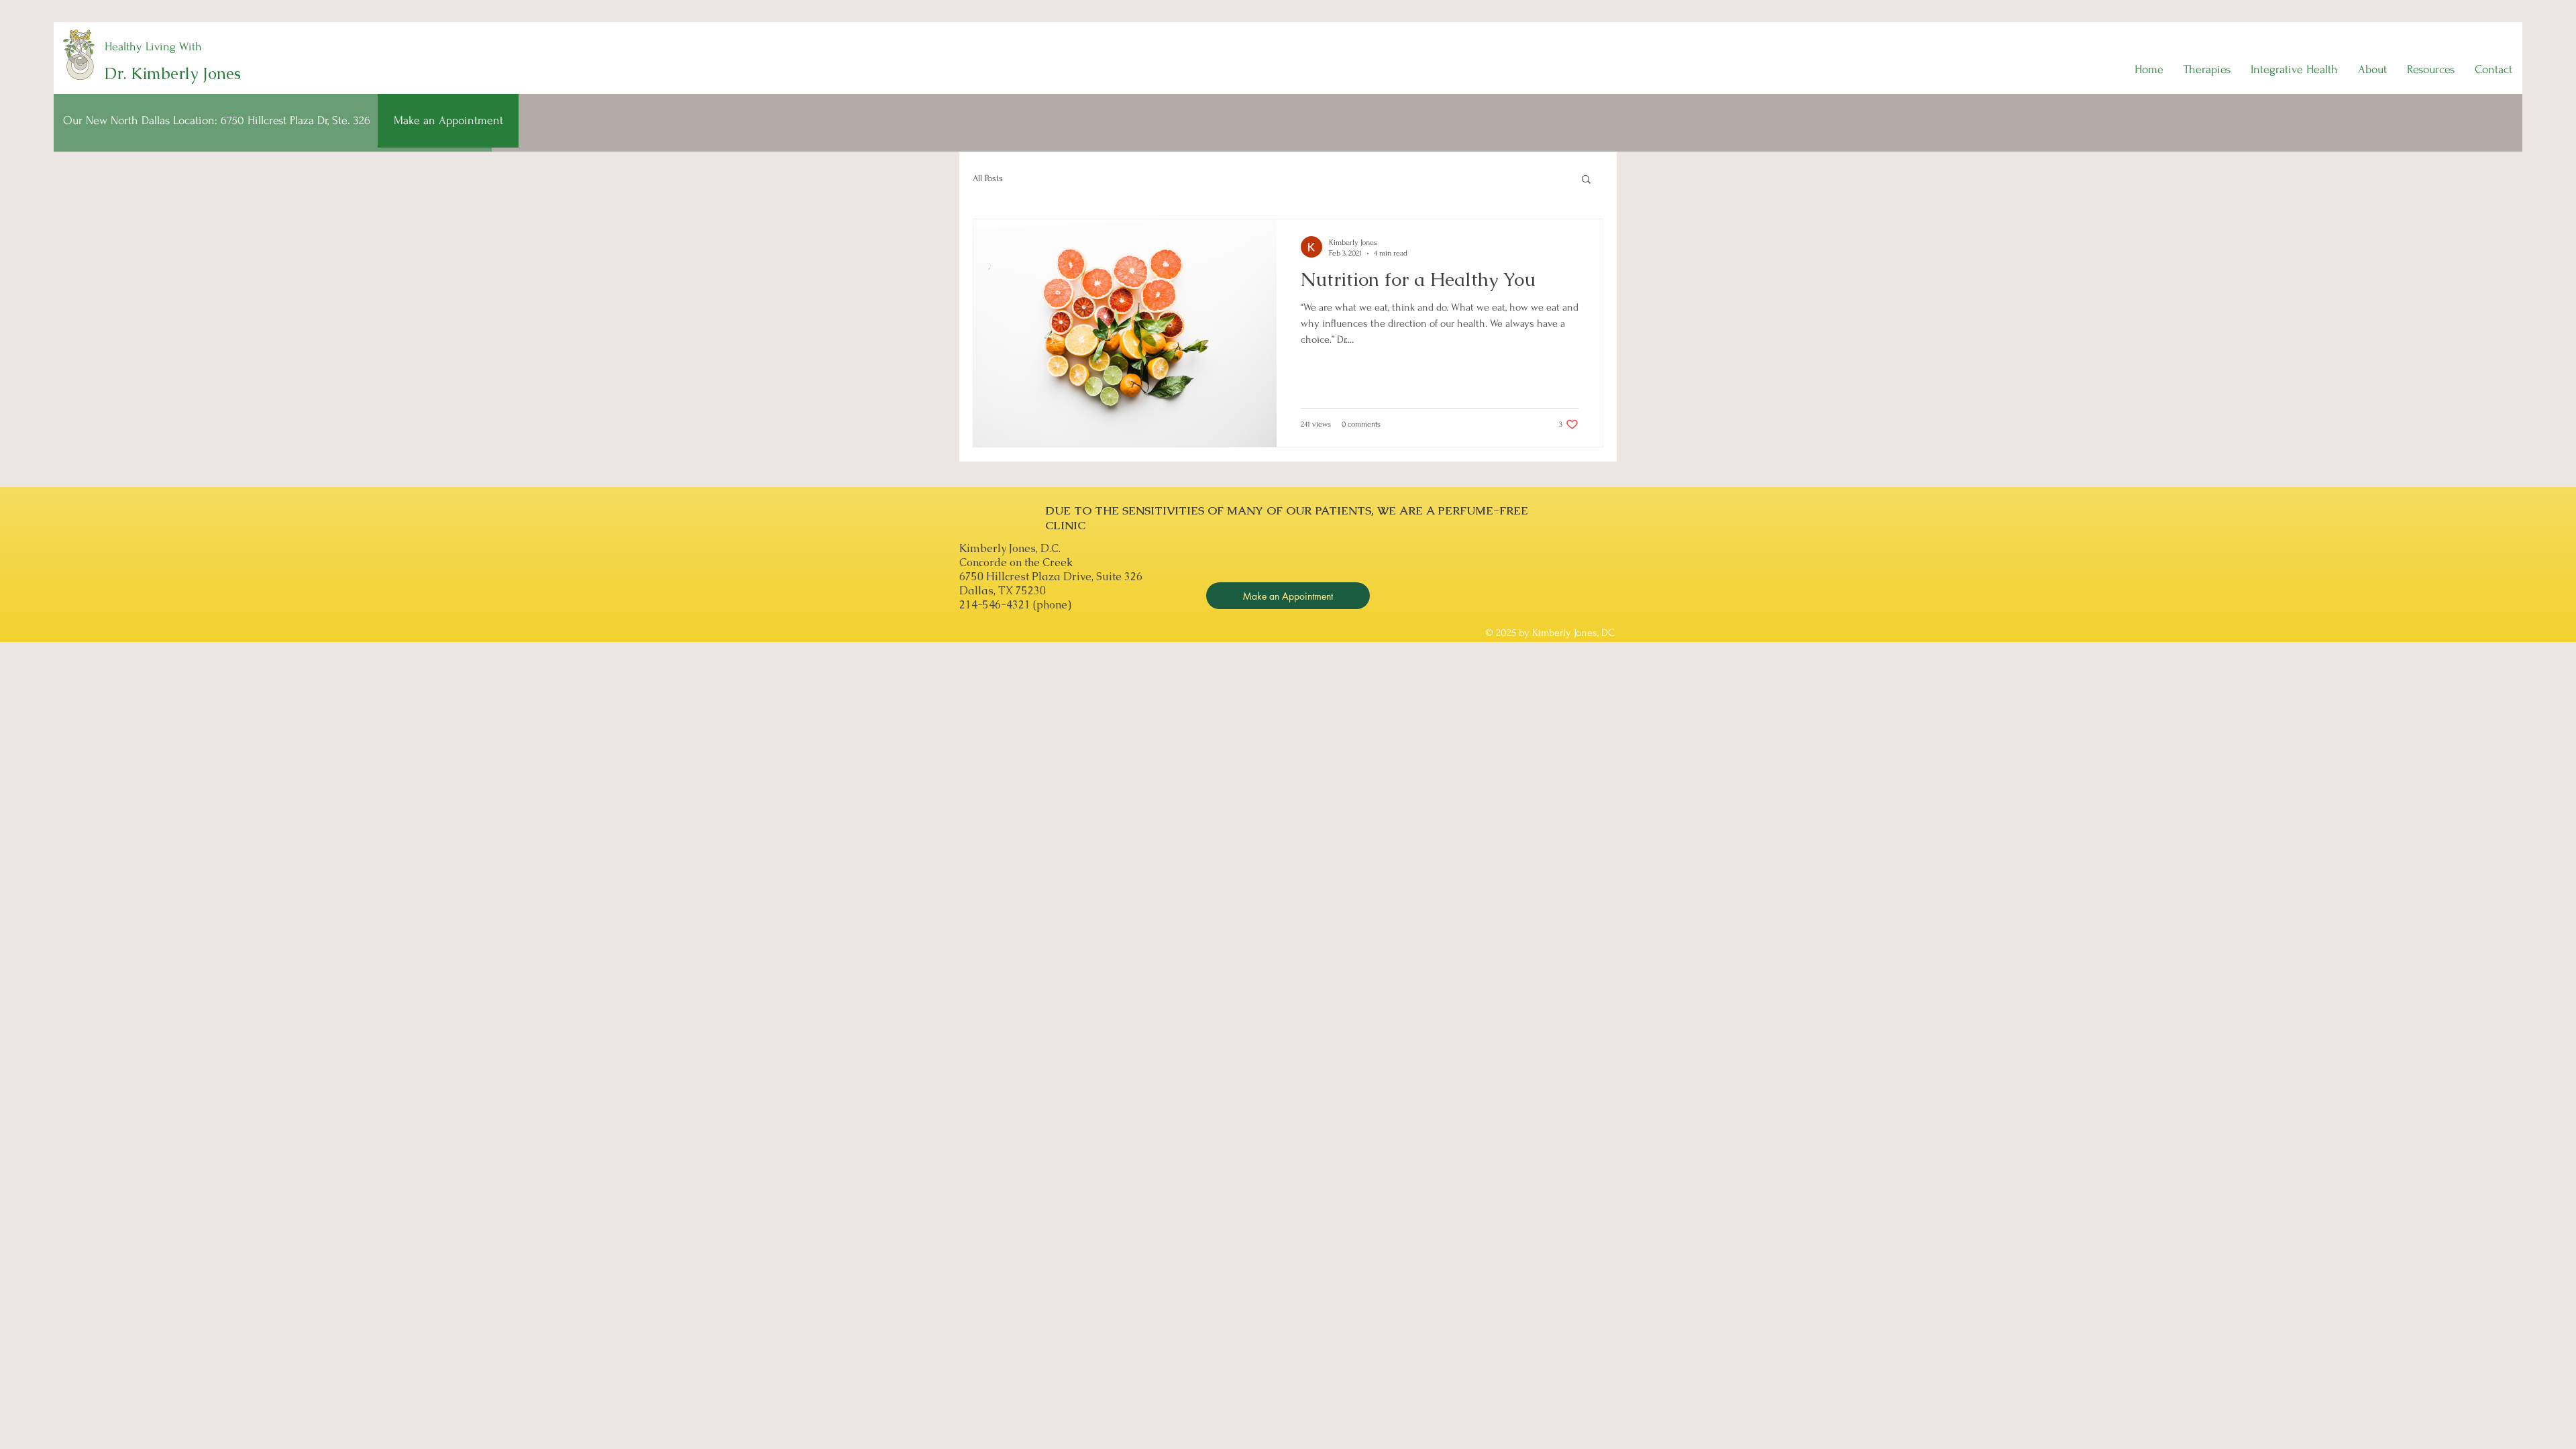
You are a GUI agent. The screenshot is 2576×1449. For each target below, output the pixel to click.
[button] (2207, 70)
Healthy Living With (153, 47)
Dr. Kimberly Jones (173, 73)
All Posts (988, 178)
